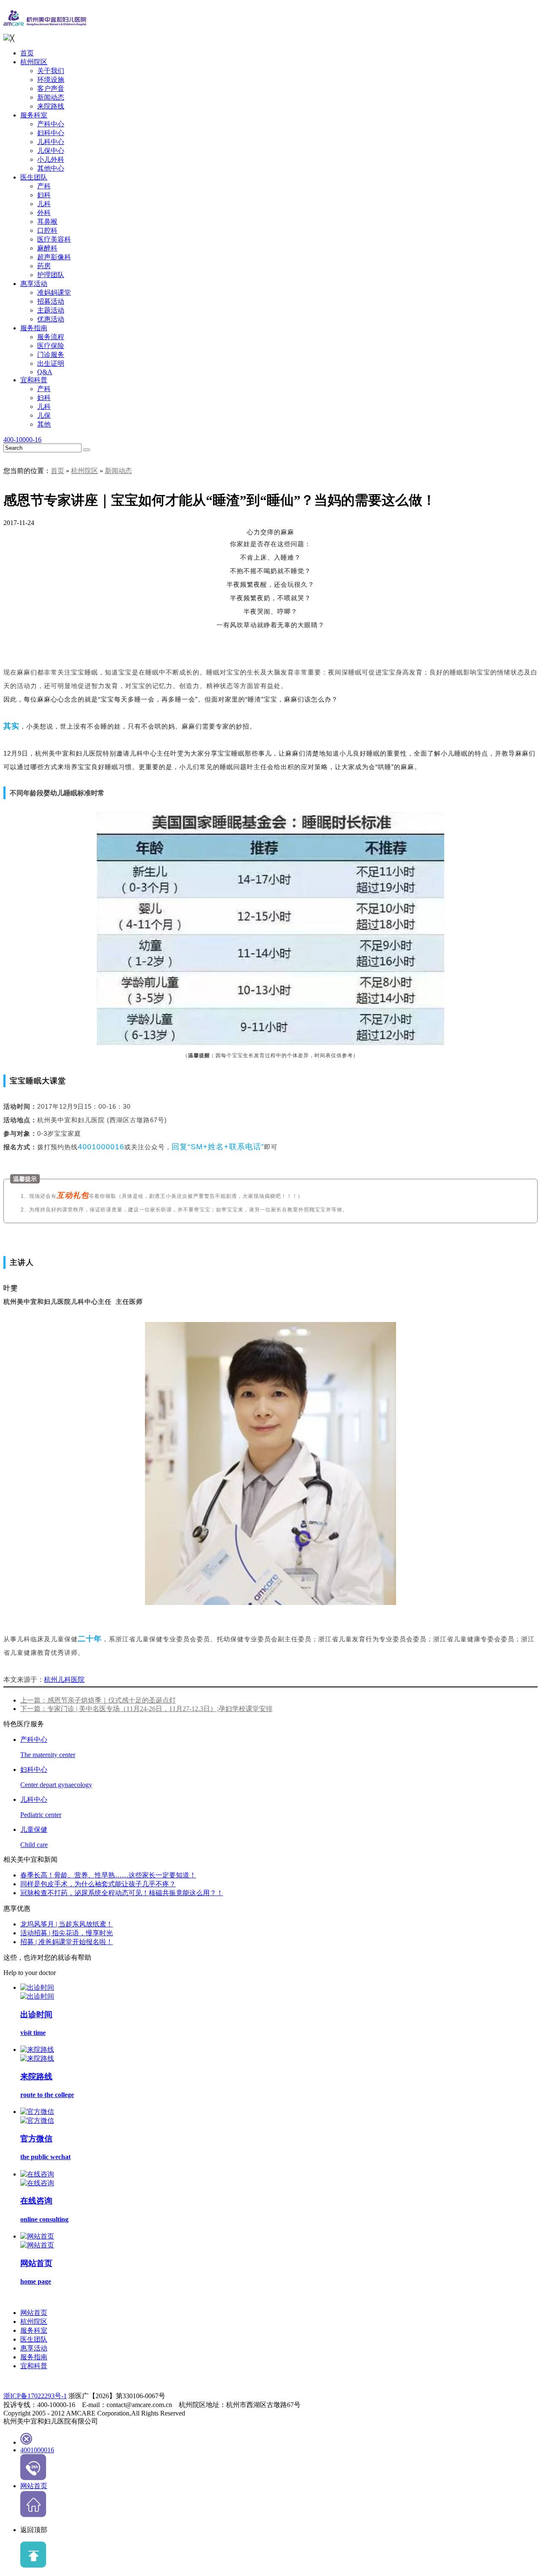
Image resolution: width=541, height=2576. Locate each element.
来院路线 (51, 106)
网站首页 (34, 2313)
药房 (44, 266)
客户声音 (51, 88)
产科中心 (51, 124)
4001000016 (37, 2450)
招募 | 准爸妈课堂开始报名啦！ (67, 1942)
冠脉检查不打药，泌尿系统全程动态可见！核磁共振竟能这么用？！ (122, 1893)
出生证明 (51, 363)
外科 (44, 213)
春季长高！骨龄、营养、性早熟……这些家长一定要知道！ (108, 1875)
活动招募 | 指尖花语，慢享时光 (67, 1933)
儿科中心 (51, 142)
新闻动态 (51, 97)
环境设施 (51, 80)
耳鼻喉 (47, 222)
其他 (44, 424)
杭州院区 (34, 62)
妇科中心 (51, 133)
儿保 (44, 415)
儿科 (44, 204)
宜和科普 (34, 380)
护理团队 (51, 275)
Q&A (45, 372)
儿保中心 (51, 151)
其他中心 (51, 168)
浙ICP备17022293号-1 (35, 2396)
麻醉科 (47, 248)
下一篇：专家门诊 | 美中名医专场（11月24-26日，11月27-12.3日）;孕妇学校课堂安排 (146, 1709)
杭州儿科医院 (64, 1680)
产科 (44, 186)
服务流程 (51, 337)
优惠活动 (51, 319)
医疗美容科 (54, 239)
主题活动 (51, 310)
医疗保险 (51, 346)
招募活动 (51, 301)
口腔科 (47, 230)
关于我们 (51, 71)
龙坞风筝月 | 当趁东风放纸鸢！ (67, 1924)
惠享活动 (34, 284)
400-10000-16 (22, 439)
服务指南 (34, 328)
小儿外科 (51, 159)
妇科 (44, 195)
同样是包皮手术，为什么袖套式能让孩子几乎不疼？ (98, 1884)
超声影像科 (54, 257)
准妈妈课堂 (54, 292)
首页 (27, 53)
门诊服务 (51, 355)
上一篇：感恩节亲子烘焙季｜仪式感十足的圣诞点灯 (98, 1700)
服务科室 (34, 115)
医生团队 (34, 177)
